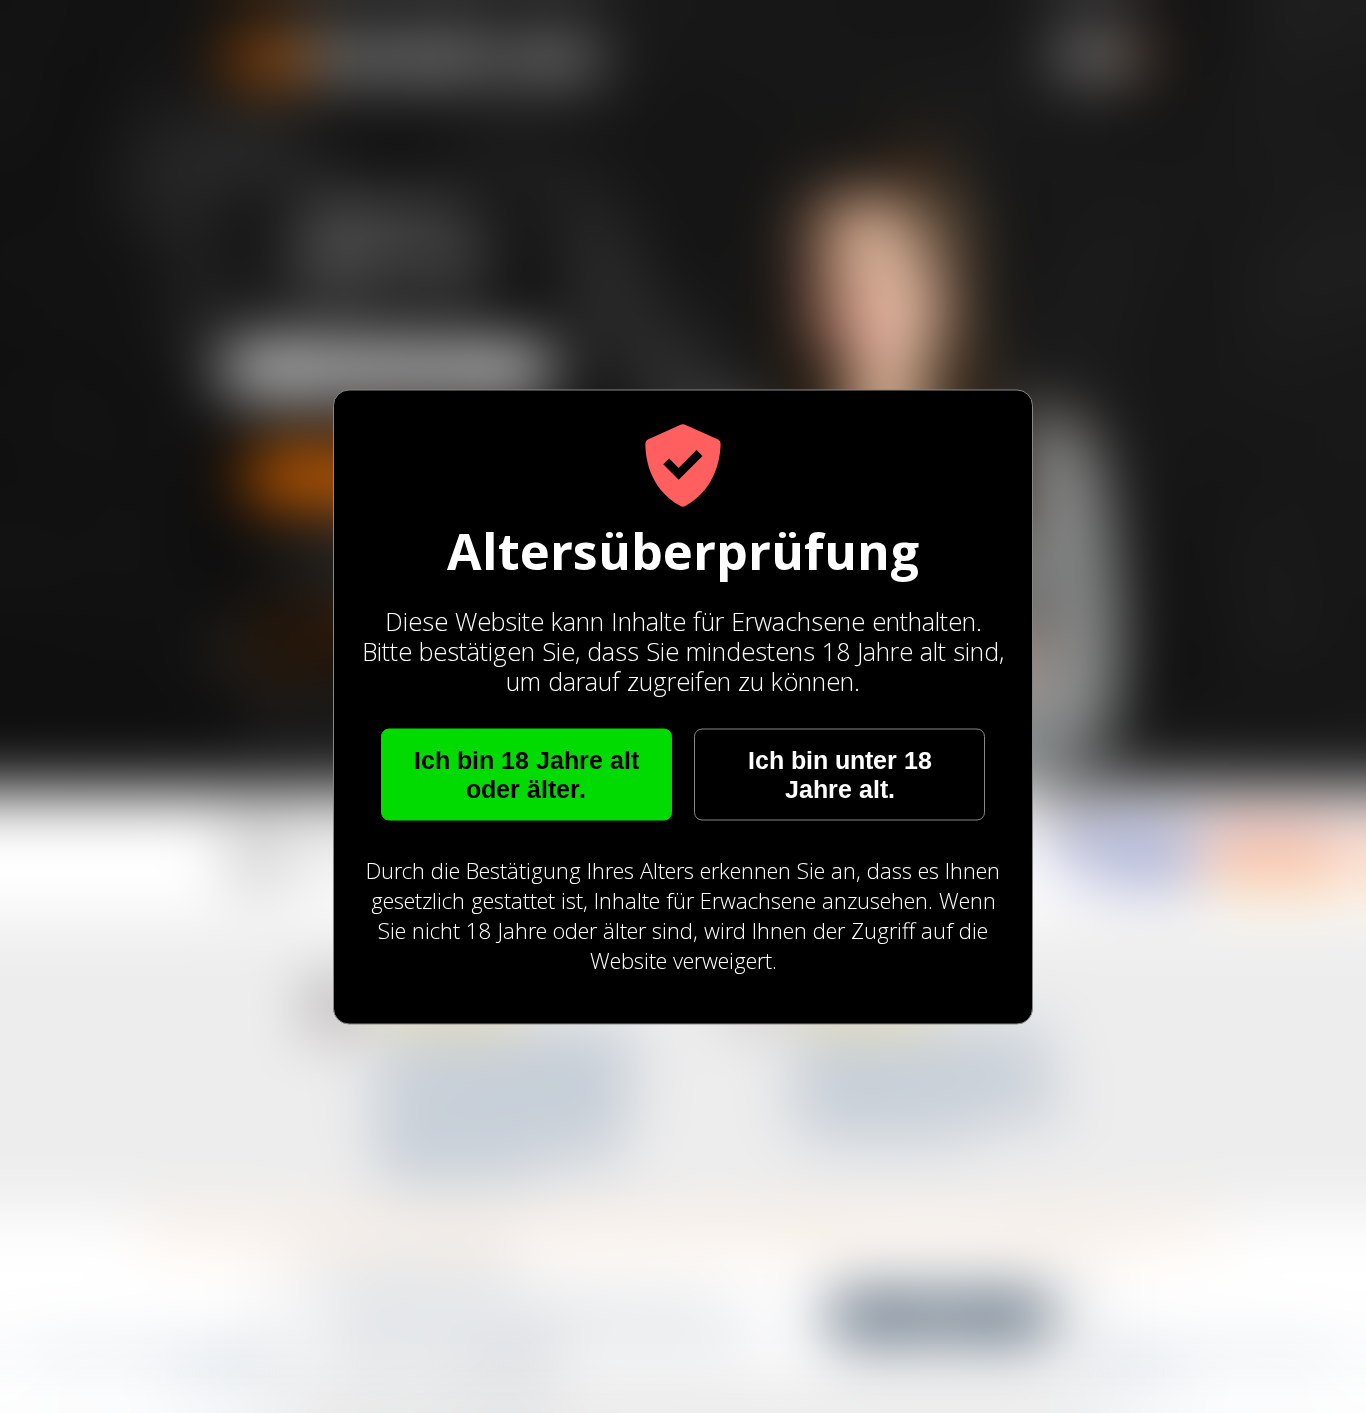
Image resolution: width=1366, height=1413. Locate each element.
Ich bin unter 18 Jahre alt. (840, 773)
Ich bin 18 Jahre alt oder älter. (526, 773)
